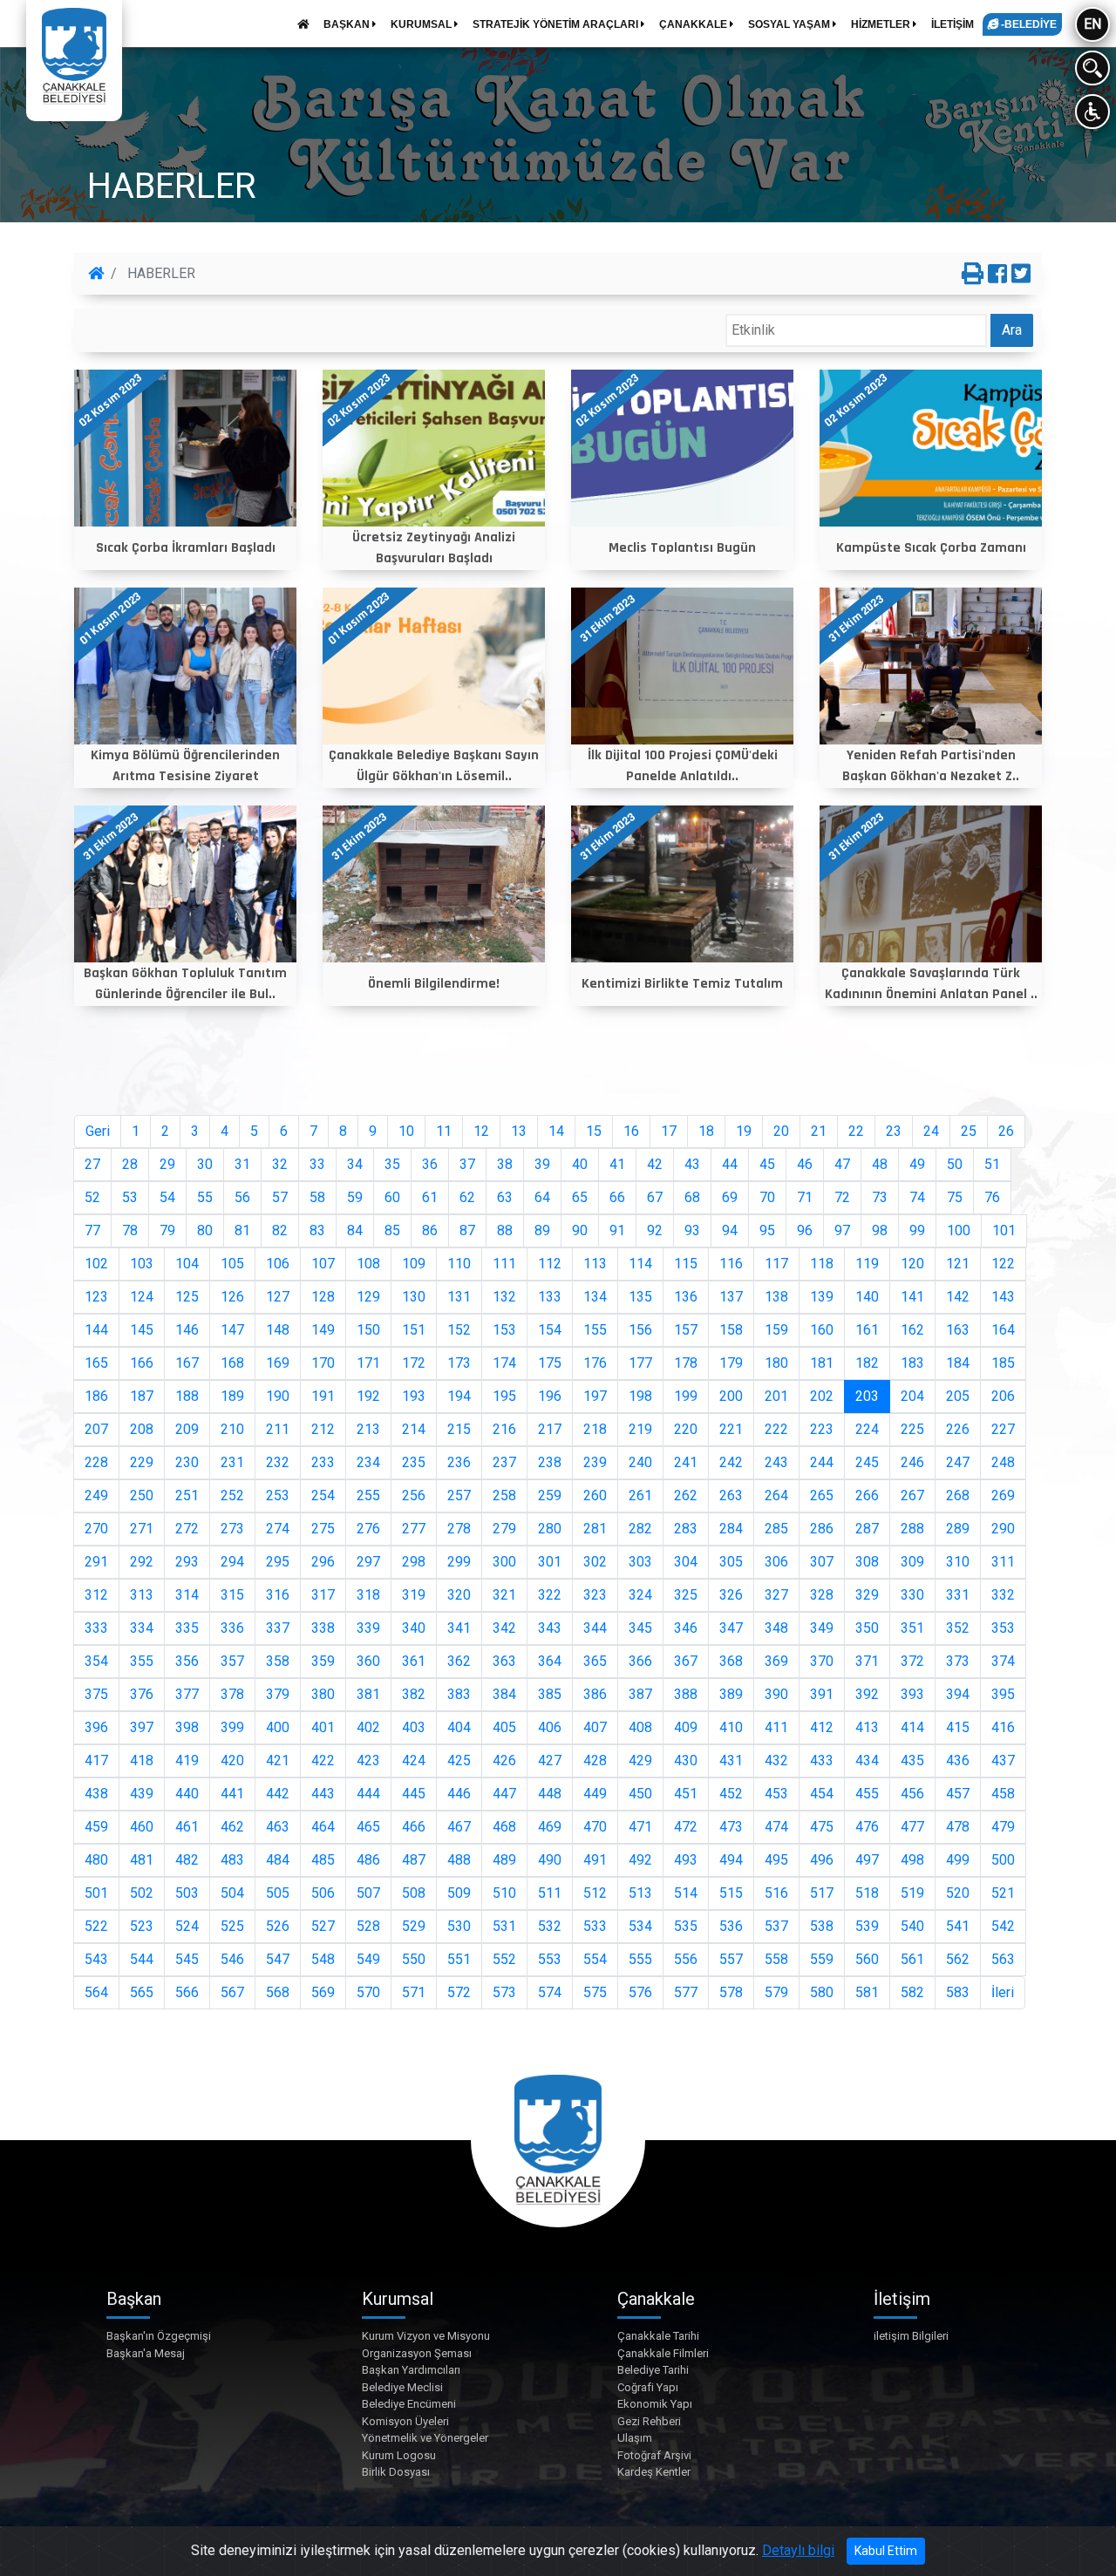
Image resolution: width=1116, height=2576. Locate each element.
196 (550, 1396)
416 (1003, 1727)
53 (130, 1197)
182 (867, 1363)
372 (912, 1661)
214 (414, 1429)
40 (580, 1164)
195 (504, 1396)
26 (1006, 1131)
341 (459, 1628)
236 (459, 1462)
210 (232, 1429)
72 (842, 1197)
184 (958, 1363)
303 (640, 1562)
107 (323, 1264)
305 (731, 1562)
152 (459, 1330)
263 (731, 1495)
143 (1003, 1297)
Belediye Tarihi (653, 2370)
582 (912, 1992)
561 (912, 1959)
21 (819, 1131)
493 (686, 1860)
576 (640, 1992)
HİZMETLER (882, 24)
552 (504, 1959)
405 (504, 1727)
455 (867, 1794)
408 (640, 1727)
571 (414, 1992)
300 (504, 1562)
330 (912, 1595)
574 (550, 1992)
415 (958, 1727)
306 (776, 1562)
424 (414, 1760)
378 (232, 1694)
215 (459, 1429)
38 (505, 1164)
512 (595, 1893)
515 (731, 1893)
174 (504, 1363)
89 (542, 1230)
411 (776, 1727)
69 (730, 1197)
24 (931, 1131)
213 (368, 1429)
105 (232, 1264)
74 (917, 1197)
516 (776, 1893)
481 (142, 1860)
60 (392, 1197)
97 (842, 1230)
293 (187, 1562)
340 (414, 1628)
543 (96, 1959)
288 (912, 1529)
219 (640, 1429)
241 (686, 1462)
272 (187, 1529)
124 (142, 1297)
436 (958, 1760)
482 (187, 1860)
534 (640, 1926)
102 (96, 1264)
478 (958, 1827)
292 (142, 1562)
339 (368, 1628)
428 (595, 1760)
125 (187, 1297)
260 (595, 1495)
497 (867, 1860)
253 (278, 1495)
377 (187, 1694)
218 (595, 1429)
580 (822, 1992)
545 (187, 1959)
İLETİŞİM (953, 24)
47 (842, 1164)
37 (467, 1164)
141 (912, 1297)
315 (232, 1595)
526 (278, 1926)
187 (142, 1396)
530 (459, 1926)
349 (822, 1628)
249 (96, 1495)
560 (867, 1959)
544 (142, 1959)
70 (767, 1197)
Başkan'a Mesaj (146, 2353)
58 (317, 1197)
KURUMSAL (422, 24)
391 (822, 1694)
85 (392, 1230)
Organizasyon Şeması (417, 2353)
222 (776, 1429)
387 (640, 1694)
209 (187, 1429)
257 (459, 1495)
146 (187, 1330)
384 (504, 1694)
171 (368, 1363)
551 (459, 1959)
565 (142, 1992)
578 (731, 1992)
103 (142, 1264)
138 (776, 1297)
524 (187, 1926)
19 (744, 1131)
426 (504, 1760)
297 (368, 1562)
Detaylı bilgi (798, 2550)
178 (686, 1363)
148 (278, 1330)
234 (368, 1462)
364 (550, 1661)
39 (542, 1164)
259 (550, 1495)
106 (278, 1264)
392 (867, 1694)
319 (414, 1595)
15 (594, 1131)
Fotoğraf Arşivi (654, 2455)
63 (505, 1197)
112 (550, 1264)
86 (430, 1230)
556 (686, 1959)
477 (912, 1827)
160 (822, 1330)
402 (368, 1727)
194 (459, 1396)
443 (323, 1794)
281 (595, 1529)
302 (595, 1562)
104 (187, 1264)
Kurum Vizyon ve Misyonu (426, 2336)
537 (776, 1926)
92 (655, 1230)
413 (867, 1727)
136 (686, 1297)
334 (142, 1628)
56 (242, 1197)
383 (459, 1694)
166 (142, 1363)
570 (368, 1992)
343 (550, 1628)
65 (580, 1197)
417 (96, 1760)
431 (731, 1760)
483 (232, 1860)
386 (595, 1694)
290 (1003, 1529)
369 (776, 1661)
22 (856, 1131)
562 (958, 1959)
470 (595, 1827)
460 (142, 1827)
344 (595, 1628)
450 (640, 1794)
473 (731, 1827)
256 (414, 1495)
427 (550, 1760)
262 (686, 1495)
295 (278, 1562)
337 (278, 1628)
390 (776, 1694)
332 (1003, 1595)
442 (278, 1794)
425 (459, 1760)
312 (96, 1595)
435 (912, 1760)
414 (912, 1727)
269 (1003, 1495)
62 (467, 1197)
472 (686, 1827)
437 (1003, 1760)
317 (323, 1595)
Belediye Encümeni (409, 2404)
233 (323, 1462)
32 (280, 1164)
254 (323, 1495)
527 (323, 1926)
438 (96, 1794)
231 (232, 1462)
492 (640, 1860)
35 (392, 1164)
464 (323, 1827)
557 (731, 1959)
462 (232, 1827)
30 (205, 1164)
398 (187, 1727)
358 (278, 1661)
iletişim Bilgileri (911, 2336)
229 (142, 1462)
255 (368, 1495)
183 (912, 1363)
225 (912, 1429)
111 (504, 1264)
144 (96, 1330)
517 (822, 1893)
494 (731, 1860)
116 (731, 1264)
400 (278, 1727)
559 (822, 1959)
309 (912, 1562)
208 (142, 1429)
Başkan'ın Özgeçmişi (159, 2336)
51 (992, 1164)
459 (96, 1827)
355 (142, 1661)
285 (776, 1529)
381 (368, 1694)
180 (776, 1363)
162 (912, 1330)
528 (368, 1926)
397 (142, 1727)
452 (731, 1794)
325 (686, 1595)
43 (692, 1164)
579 (776, 1992)
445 (414, 1794)
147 (232, 1330)
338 (323, 1628)
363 (504, 1661)
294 (232, 1562)
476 (867, 1827)
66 (617, 1197)
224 (867, 1429)
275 (323, 1529)
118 (822, 1264)
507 (368, 1893)
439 (142, 1794)
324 (640, 1595)
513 (640, 1893)
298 (414, 1562)
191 (323, 1396)
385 (550, 1694)
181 (822, 1363)
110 (459, 1264)
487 (414, 1860)
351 (912, 1628)
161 (867, 1330)
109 (414, 1264)
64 (542, 1197)
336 (232, 1628)
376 (142, 1694)
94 (730, 1230)
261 (640, 1495)
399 (232, 1727)
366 (640, 1661)
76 (992, 1197)
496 (822, 1860)
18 (706, 1131)
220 (686, 1429)
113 (595, 1264)
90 (580, 1230)
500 (1003, 1860)
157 (686, 1330)
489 (504, 1860)
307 (822, 1562)
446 (459, 1794)
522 (96, 1926)
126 (232, 1297)
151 (414, 1330)
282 (640, 1529)
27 (92, 1164)
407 (595, 1727)
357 (232, 1661)
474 (776, 1827)
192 (368, 1396)
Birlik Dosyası (396, 2472)
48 (880, 1164)
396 (96, 1727)
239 (595, 1462)
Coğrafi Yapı (648, 2387)
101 (1004, 1230)
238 (550, 1462)
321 (504, 1595)
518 (867, 1893)
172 (414, 1363)
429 (640, 1760)
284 (731, 1529)
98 (880, 1230)
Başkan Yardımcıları (411, 2370)
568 (278, 1992)
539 (867, 1926)
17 (669, 1131)
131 (459, 1297)
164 (1003, 1330)
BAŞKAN (348, 24)
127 (278, 1297)
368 (731, 1661)
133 (550, 1297)
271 (142, 1529)
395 (1003, 1694)
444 (368, 1794)
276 (368, 1529)
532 (550, 1926)
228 (96, 1462)
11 (444, 1131)
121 (958, 1264)
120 (912, 1264)
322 (550, 1595)
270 (96, 1529)
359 (323, 1661)
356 (187, 1661)
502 (142, 1893)
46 (805, 1164)
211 (278, 1429)
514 (686, 1893)
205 (958, 1396)
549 (368, 1959)
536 (731, 1926)
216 (504, 1429)
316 (278, 1595)
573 (504, 1992)
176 (595, 1363)
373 (958, 1661)
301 (550, 1562)
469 (550, 1827)
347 (731, 1628)
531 (504, 1926)
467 (459, 1827)
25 (969, 1131)
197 (595, 1396)
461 (187, 1827)
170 (323, 1363)
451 (686, 1794)
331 (958, 1595)
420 (232, 1760)
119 (867, 1264)
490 (550, 1860)
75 (955, 1197)
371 (867, 1661)
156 (640, 1330)
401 (323, 1727)
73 (880, 1197)
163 (958, 1330)
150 (368, 1330)
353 (1003, 1628)
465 (368, 1827)
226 (958, 1429)
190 (278, 1396)
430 (686, 1760)
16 (631, 1131)
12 (481, 1131)
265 (822, 1495)
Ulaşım (635, 2438)
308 (867, 1562)
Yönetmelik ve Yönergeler (425, 2438)
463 (278, 1827)
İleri (1003, 1992)
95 (767, 1230)
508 (414, 1893)
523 (142, 1926)
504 (232, 1893)
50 (955, 1164)
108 (368, 1264)
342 (504, 1628)
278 (459, 1529)
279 (504, 1529)
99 (917, 1230)
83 (317, 1230)
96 (805, 1230)
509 (459, 1893)
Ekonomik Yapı (655, 2404)
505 (278, 1893)
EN (1092, 24)
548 (323, 1959)
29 (167, 1164)
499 (958, 1860)
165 (96, 1363)
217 (550, 1429)
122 (1003, 1264)
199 (686, 1396)
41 (617, 1164)
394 (958, 1694)
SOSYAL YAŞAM (790, 24)
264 (776, 1495)
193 (414, 1396)
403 (414, 1727)
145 (142, 1330)
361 (414, 1661)
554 (595, 1959)
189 (232, 1396)
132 (504, 1297)
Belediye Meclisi (402, 2387)
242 (731, 1462)
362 (459, 1661)
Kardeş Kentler (654, 2472)
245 (867, 1462)
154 (550, 1330)
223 (822, 1429)
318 (368, 1595)
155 (595, 1330)
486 (368, 1860)
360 (368, 1661)
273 (232, 1529)
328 (822, 1595)
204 (912, 1396)
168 (232, 1363)
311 (1003, 1562)
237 (504, 1462)
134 (595, 1297)
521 (1003, 1893)
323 (595, 1595)
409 (686, 1727)
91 (617, 1230)
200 (731, 1396)
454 (822, 1794)
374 (1003, 1661)
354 (96, 1661)
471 (640, 1827)
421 (278, 1760)
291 (96, 1562)
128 (323, 1297)
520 (958, 1893)
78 (130, 1230)
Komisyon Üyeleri (405, 2421)
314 (187, 1595)
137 (731, 1297)
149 (323, 1330)
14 (556, 1131)
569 (323, 1992)
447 (504, 1794)
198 (640, 1396)
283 (686, 1529)
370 (822, 1661)
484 (278, 1860)
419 (187, 1760)
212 (323, 1429)
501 (96, 1893)
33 (317, 1164)
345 (640, 1628)
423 (368, 1760)
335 (187, 1628)
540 (912, 1926)
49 (917, 1164)
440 (187, 1794)
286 (822, 1529)
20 (781, 1131)
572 (459, 1992)
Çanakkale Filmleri (663, 2353)
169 (278, 1363)
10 (406, 1131)
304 (686, 1562)
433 (822, 1760)
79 (167, 1230)
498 (912, 1860)
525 (232, 1926)
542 (1003, 1926)
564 (96, 1992)
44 (730, 1164)
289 (958, 1529)
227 (1003, 1429)
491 (595, 1860)
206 (1003, 1396)
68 (692, 1197)
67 (655, 1197)
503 (187, 1893)
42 (655, 1164)
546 (232, 1959)
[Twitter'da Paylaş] (1021, 275)
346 (686, 1628)
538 (822, 1926)
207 (96, 1429)
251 (187, 1495)
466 (414, 1827)
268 (958, 1495)
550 (414, 1959)
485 (323, 1860)
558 (776, 1959)
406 (550, 1727)
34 (355, 1164)
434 (867, 1760)
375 (96, 1694)
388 (686, 1694)
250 (142, 1495)
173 (459, 1363)
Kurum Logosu (399, 2455)
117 (776, 1264)
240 (640, 1462)
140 (867, 1297)
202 (822, 1396)
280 (550, 1529)
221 (731, 1429)
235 (414, 1462)
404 (459, 1727)
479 (1003, 1827)
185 (1003, 1363)
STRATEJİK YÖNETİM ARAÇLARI (557, 24)
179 (731, 1363)
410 (731, 1727)
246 (912, 1462)
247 (958, 1462)
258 (504, 1495)
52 (92, 1197)
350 (867, 1628)
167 (187, 1363)
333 (96, 1628)
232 (278, 1462)
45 (767, 1164)
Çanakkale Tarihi (658, 2336)
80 (205, 1230)
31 (242, 1164)
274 (278, 1529)
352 (958, 1628)
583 (958, 1992)
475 (822, 1827)
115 (686, 1264)
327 (776, 1595)
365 (595, 1661)
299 (459, 1562)
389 (731, 1694)
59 (355, 1197)
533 (595, 1926)
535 (686, 1926)
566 (187, 1992)
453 (776, 1794)
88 (505, 1230)
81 (242, 1230)
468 (504, 1827)
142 (958, 1297)
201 (776, 1396)
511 (550, 1893)
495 (776, 1860)
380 (323, 1694)
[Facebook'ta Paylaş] (997, 275)
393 (912, 1694)
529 (414, 1926)
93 (692, 1230)
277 (414, 1529)
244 (822, 1462)
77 (92, 1230)
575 (595, 1992)
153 (504, 1330)
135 (640, 1297)
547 (278, 1959)
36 (430, 1164)
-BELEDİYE (1028, 24)
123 (96, 1297)
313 (142, 1595)
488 (459, 1860)
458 (1003, 1794)
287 (867, 1529)
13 (519, 1131)
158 (731, 1330)
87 (467, 1230)
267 (912, 1495)
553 (550, 1959)
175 (550, 1363)
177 (640, 1363)
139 (822, 1297)
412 (822, 1727)
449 (595, 1794)
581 (867, 1992)
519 (912, 1893)
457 (958, 1794)
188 (187, 1396)
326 (731, 1595)
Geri (98, 1131)
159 (776, 1330)
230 (187, 1462)
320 (459, 1595)
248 (1003, 1462)
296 (323, 1562)
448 (550, 1794)
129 (368, 1297)
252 (232, 1495)
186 (96, 1396)
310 (958, 1562)
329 (867, 1595)
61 (430, 1197)
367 (686, 1661)
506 (323, 1893)
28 (130, 1164)
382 (414, 1694)
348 (776, 1628)
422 (323, 1760)
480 (96, 1860)
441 (232, 1794)
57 (280, 1197)
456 (912, 1794)
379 (278, 1694)
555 (640, 1959)
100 (959, 1230)
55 (205, 1197)
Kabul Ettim (886, 2551)
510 (504, 1893)
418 (142, 1760)
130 (414, 1297)
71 (805, 1197)
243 (776, 1462)
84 (355, 1230)
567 (232, 1992)
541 (958, 1926)
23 (894, 1131)
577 (686, 1992)
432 (776, 1760)
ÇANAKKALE (694, 24)
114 (640, 1264)
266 (867, 1495)
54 (167, 1197)
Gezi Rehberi (649, 2421)
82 (280, 1230)
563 (1003, 1959)
